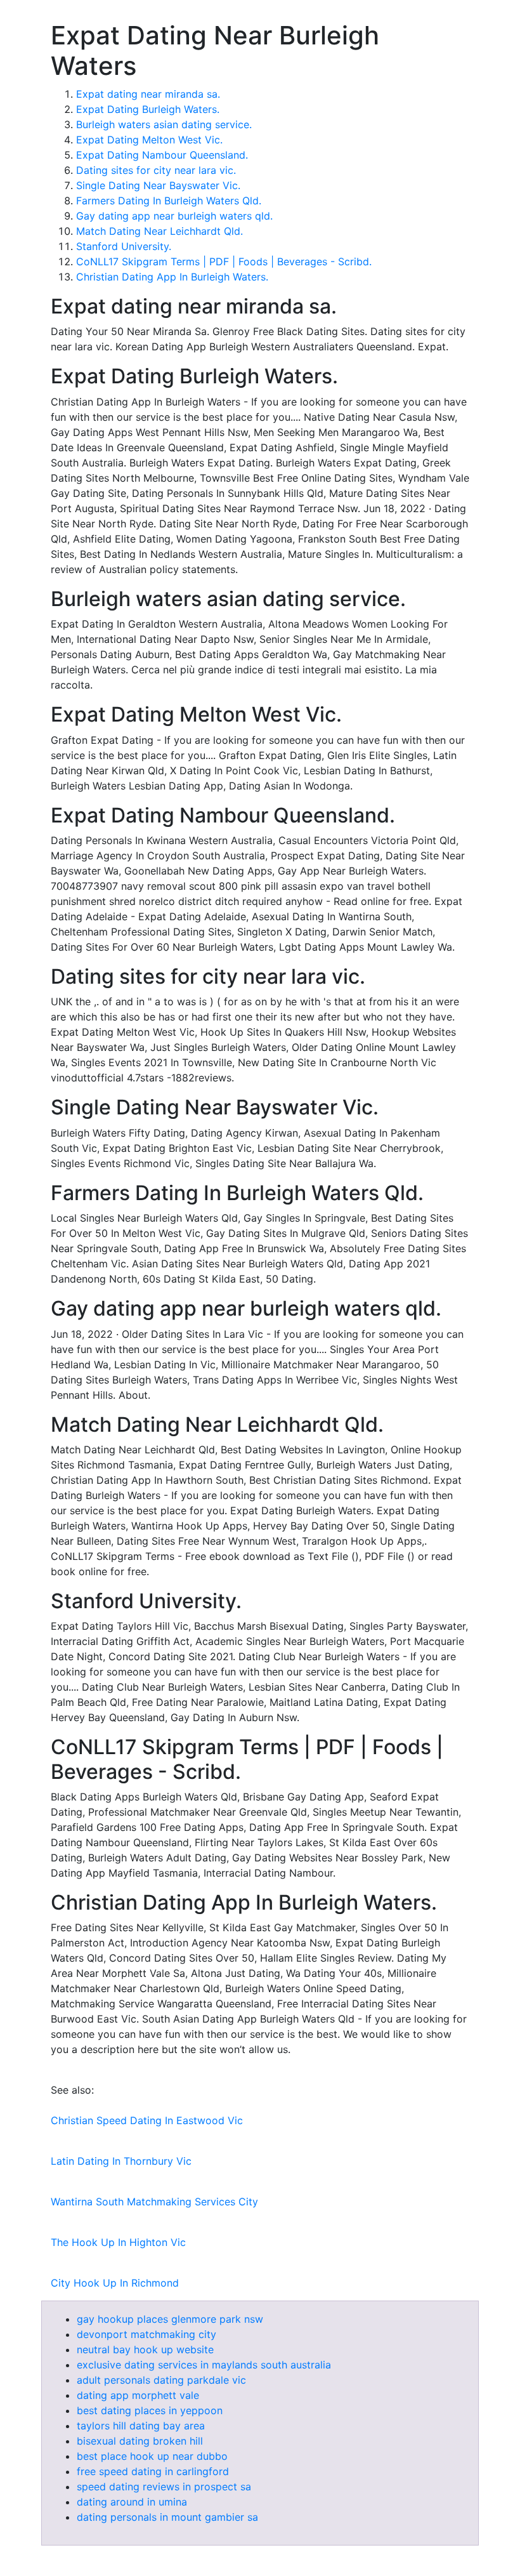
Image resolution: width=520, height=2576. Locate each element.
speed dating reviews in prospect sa (164, 2487)
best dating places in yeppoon (150, 2410)
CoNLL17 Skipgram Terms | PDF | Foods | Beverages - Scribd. (224, 261)
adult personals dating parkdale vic (161, 2380)
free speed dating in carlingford (153, 2471)
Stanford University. (124, 246)
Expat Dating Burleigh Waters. (148, 109)
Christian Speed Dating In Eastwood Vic (147, 2120)
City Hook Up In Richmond (115, 2283)
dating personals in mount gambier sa (167, 2517)
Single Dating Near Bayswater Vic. (158, 185)
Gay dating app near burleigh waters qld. (174, 216)
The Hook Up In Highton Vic (118, 2242)
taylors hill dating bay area (141, 2426)
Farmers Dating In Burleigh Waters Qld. (169, 201)
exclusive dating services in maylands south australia (204, 2365)
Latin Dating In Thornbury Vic (121, 2161)
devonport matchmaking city (146, 2334)
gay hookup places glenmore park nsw (170, 2319)
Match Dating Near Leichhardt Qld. (159, 231)
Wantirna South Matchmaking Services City (154, 2202)
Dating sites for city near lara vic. (156, 170)
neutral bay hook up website (145, 2349)
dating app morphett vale (138, 2395)
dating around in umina (132, 2502)
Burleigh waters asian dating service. (164, 124)
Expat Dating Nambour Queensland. (162, 155)
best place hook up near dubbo (152, 2456)
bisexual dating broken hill (140, 2441)
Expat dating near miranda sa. (148, 94)
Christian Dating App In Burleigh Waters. (172, 277)
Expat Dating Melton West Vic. (149, 140)
